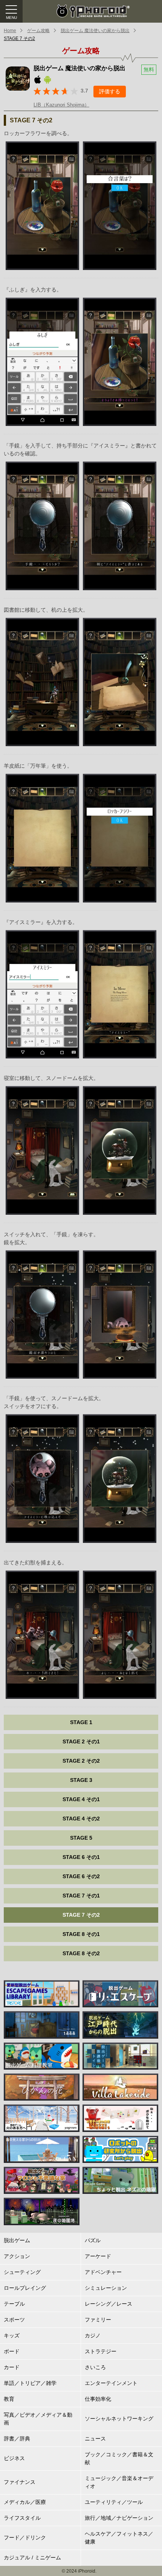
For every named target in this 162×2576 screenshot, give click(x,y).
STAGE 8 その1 (81, 1934)
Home (10, 31)
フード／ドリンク (25, 2537)
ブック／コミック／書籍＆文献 (119, 2458)
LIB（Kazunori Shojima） (61, 105)
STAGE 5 (81, 1838)
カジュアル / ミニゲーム (32, 2557)
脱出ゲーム (17, 2240)
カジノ (93, 2335)
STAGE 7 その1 (81, 1896)
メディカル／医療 (25, 2502)
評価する (110, 91)
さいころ (95, 2367)
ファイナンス (20, 2482)
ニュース (95, 2439)
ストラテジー (101, 2351)
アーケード (98, 2256)
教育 (9, 2399)
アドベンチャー (103, 2272)
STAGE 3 (81, 1780)
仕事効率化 (98, 2399)
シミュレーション (106, 2288)
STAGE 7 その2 (19, 39)
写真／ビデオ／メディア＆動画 (38, 2419)
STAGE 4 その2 (81, 1819)
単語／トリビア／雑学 (30, 2383)
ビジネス (14, 2458)
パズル (93, 2240)
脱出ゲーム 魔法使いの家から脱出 (95, 31)
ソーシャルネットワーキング (119, 2419)
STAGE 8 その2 (81, 1953)
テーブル (14, 2304)
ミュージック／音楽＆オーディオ (119, 2482)
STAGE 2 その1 (81, 1741)
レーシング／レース (109, 2304)
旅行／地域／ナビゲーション (119, 2518)
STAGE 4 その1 (81, 1799)
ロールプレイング (25, 2288)
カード (12, 2367)
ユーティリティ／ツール (114, 2502)
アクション (17, 2256)
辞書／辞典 (17, 2439)
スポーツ (14, 2320)
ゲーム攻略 (38, 31)
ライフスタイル (22, 2518)
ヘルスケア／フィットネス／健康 (119, 2538)
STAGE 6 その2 (81, 1876)
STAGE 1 (81, 1722)
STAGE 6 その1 (81, 1857)
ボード (12, 2351)
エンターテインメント (111, 2383)
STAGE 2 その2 (81, 1761)
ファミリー (98, 2320)
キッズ (12, 2335)
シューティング (22, 2272)
